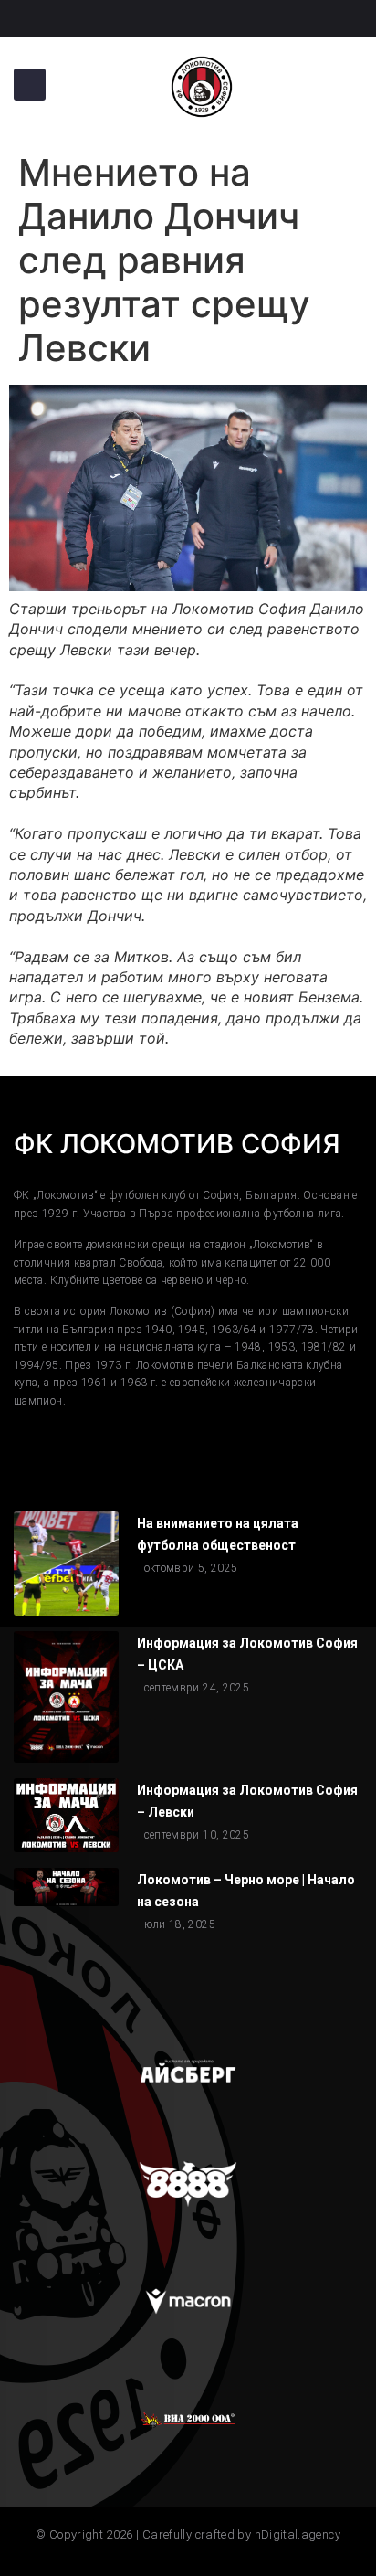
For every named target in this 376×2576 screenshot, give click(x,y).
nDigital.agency (298, 2534)
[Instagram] (57, 18)
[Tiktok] (90, 18)
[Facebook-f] (23, 18)
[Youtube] (158, 18)
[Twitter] (124, 18)
